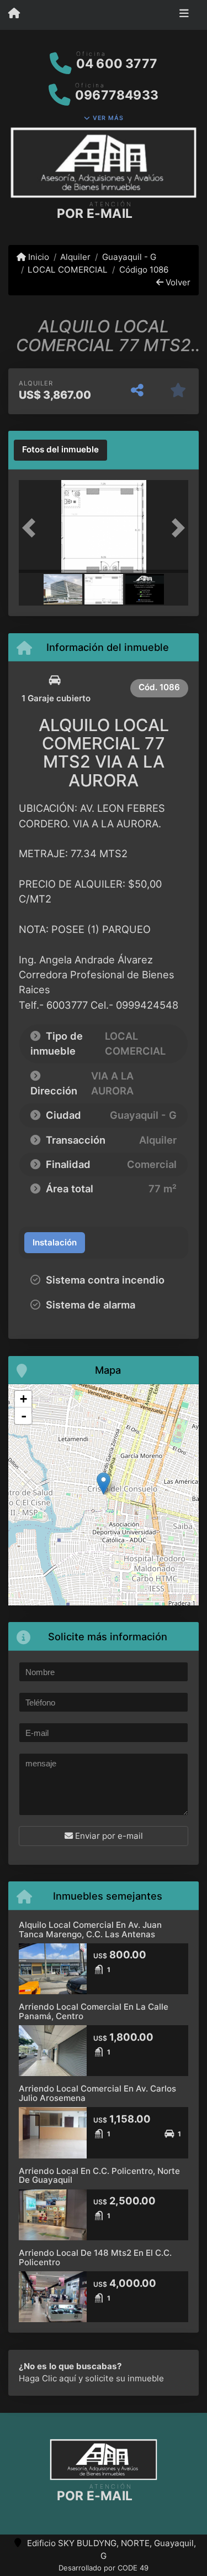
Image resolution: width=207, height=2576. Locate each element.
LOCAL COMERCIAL (68, 270)
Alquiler (75, 257)
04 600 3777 (117, 64)
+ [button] (23, 1399)
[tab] (60, 450)
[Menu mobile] (14, 14)
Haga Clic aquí (47, 2378)
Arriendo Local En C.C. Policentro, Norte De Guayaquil (99, 2176)
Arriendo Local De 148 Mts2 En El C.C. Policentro (95, 2257)
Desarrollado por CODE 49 (104, 2568)
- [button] (24, 1416)
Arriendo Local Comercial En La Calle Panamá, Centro (94, 2011)
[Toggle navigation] (184, 15)
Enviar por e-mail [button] (108, 1836)
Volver (177, 282)
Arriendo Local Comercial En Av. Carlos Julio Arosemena (97, 2093)
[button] (31, 528)
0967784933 (117, 95)
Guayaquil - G (129, 257)
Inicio (38, 257)
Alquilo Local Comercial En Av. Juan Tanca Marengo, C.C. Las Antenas (90, 1930)
